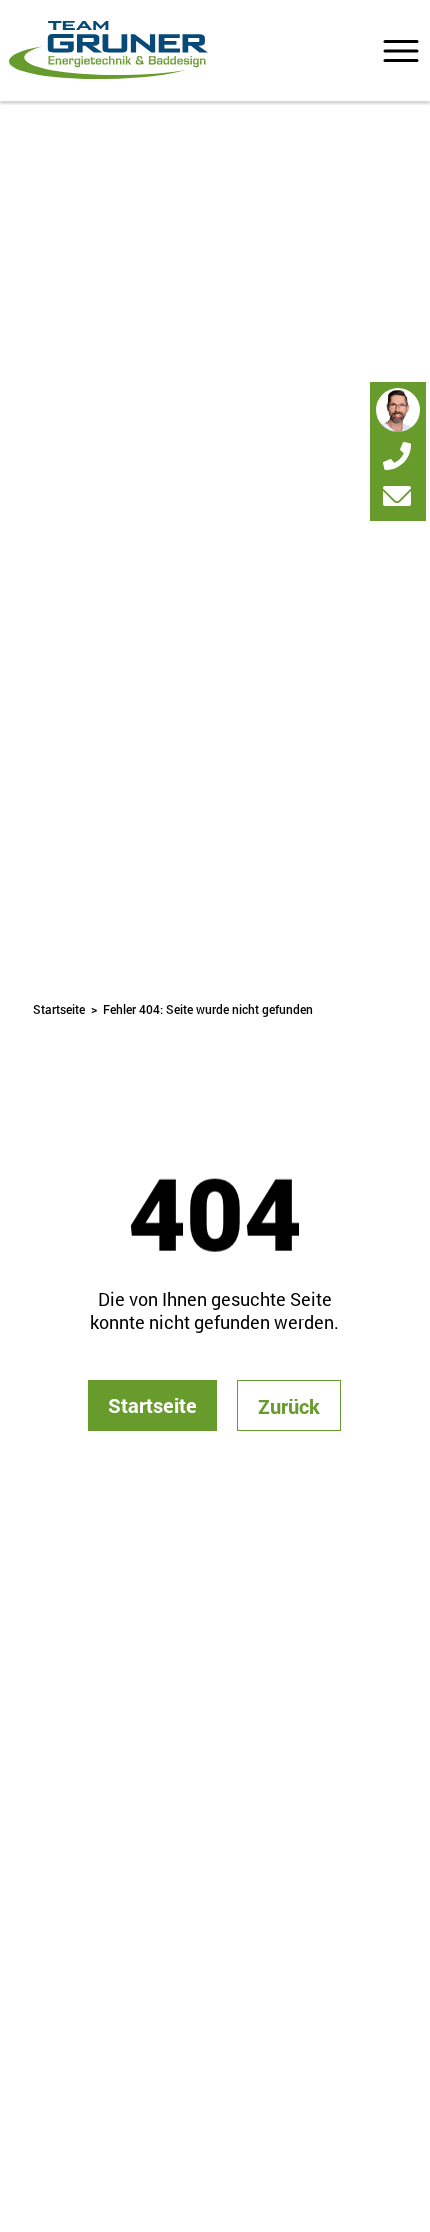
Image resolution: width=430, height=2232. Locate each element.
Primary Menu (401, 51)
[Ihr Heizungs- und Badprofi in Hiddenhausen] (108, 50)
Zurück (289, 1406)
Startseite (59, 1009)
